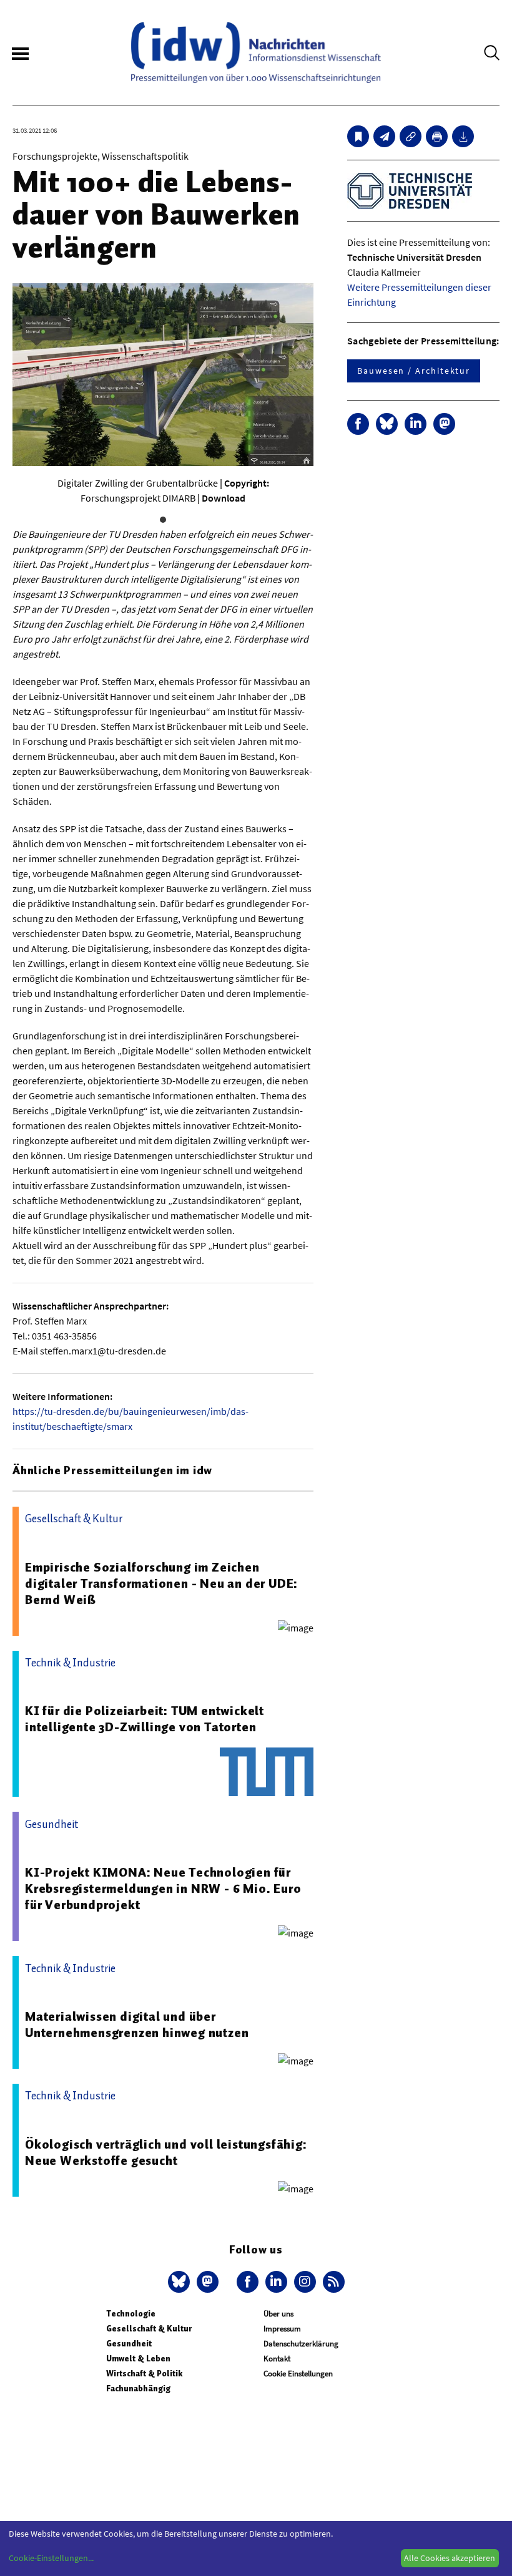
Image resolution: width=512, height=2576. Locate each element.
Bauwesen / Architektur (414, 371)
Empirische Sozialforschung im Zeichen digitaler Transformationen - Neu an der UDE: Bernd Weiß (161, 1583)
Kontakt (277, 2359)
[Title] (411, 136)
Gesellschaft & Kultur (149, 2329)
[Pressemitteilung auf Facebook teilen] (358, 424)
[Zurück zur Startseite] (256, 52)
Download (224, 498)
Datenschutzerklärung (301, 2344)
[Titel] (358, 136)
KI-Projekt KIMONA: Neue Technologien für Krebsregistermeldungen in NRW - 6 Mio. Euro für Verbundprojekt (163, 1888)
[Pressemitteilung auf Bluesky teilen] (387, 424)
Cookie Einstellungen (298, 2374)
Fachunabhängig (138, 2389)
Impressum (282, 2329)
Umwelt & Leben (138, 2359)
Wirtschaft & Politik (144, 2374)
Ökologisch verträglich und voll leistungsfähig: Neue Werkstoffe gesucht (166, 2152)
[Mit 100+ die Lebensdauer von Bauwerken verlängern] (384, 136)
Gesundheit (129, 2344)
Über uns (278, 2314)
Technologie (131, 2314)
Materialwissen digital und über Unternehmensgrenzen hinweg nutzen (137, 2024)
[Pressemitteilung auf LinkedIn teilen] (416, 424)
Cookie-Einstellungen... (51, 2558)
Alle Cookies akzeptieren (450, 2558)
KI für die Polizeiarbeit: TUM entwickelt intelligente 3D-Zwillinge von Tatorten (145, 1719)
